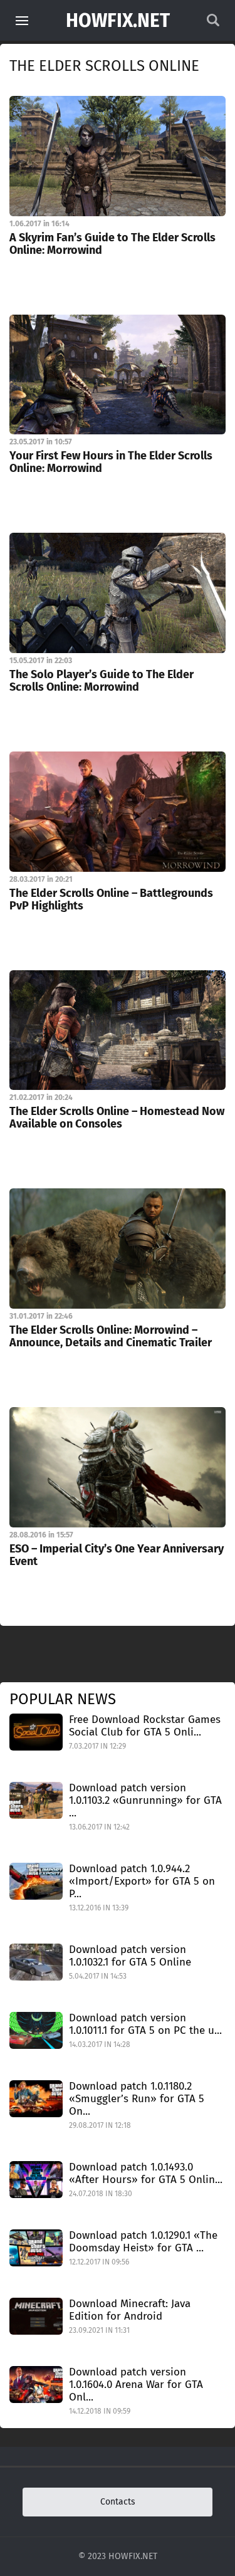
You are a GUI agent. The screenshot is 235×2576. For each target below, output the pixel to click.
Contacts (118, 2502)
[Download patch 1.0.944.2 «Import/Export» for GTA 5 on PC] (36, 1881)
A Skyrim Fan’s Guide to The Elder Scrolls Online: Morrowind (112, 244)
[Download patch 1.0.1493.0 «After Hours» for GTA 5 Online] (36, 2179)
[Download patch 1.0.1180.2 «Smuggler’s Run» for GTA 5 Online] (36, 2098)
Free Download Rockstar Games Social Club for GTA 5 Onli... (145, 1726)
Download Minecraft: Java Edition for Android (130, 2310)
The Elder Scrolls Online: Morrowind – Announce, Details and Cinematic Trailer (111, 1336)
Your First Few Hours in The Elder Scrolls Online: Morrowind (111, 462)
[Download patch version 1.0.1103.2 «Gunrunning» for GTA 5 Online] (36, 1800)
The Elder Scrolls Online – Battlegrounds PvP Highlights (111, 899)
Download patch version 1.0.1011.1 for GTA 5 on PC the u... (145, 2024)
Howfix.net (118, 21)
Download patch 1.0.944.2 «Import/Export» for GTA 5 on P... (142, 1881)
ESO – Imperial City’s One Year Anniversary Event (117, 1555)
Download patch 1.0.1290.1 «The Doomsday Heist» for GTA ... (143, 2242)
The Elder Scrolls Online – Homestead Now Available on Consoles (117, 1118)
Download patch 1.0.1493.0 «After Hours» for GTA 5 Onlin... (146, 2173)
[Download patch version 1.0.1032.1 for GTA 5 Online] (36, 1961)
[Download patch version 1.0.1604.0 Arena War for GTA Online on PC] (36, 2384)
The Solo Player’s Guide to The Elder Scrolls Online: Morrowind (102, 681)
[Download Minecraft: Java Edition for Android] (36, 2316)
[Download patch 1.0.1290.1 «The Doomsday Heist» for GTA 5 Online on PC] (36, 2247)
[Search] (213, 24)
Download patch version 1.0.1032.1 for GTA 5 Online (130, 1956)
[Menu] (22, 21)
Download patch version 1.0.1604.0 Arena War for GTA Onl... (136, 2385)
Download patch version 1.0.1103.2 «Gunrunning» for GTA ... (145, 1800)
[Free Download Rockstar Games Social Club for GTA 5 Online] (36, 1731)
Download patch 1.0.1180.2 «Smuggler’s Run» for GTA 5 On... (137, 2099)
